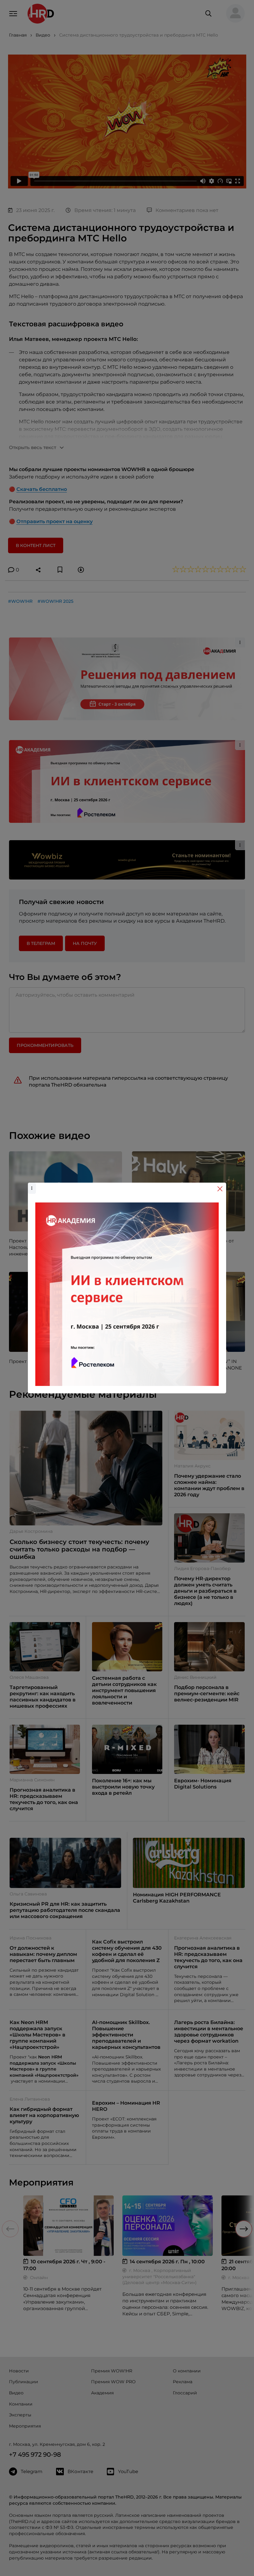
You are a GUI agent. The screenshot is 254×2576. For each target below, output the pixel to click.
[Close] (220, 1189)
